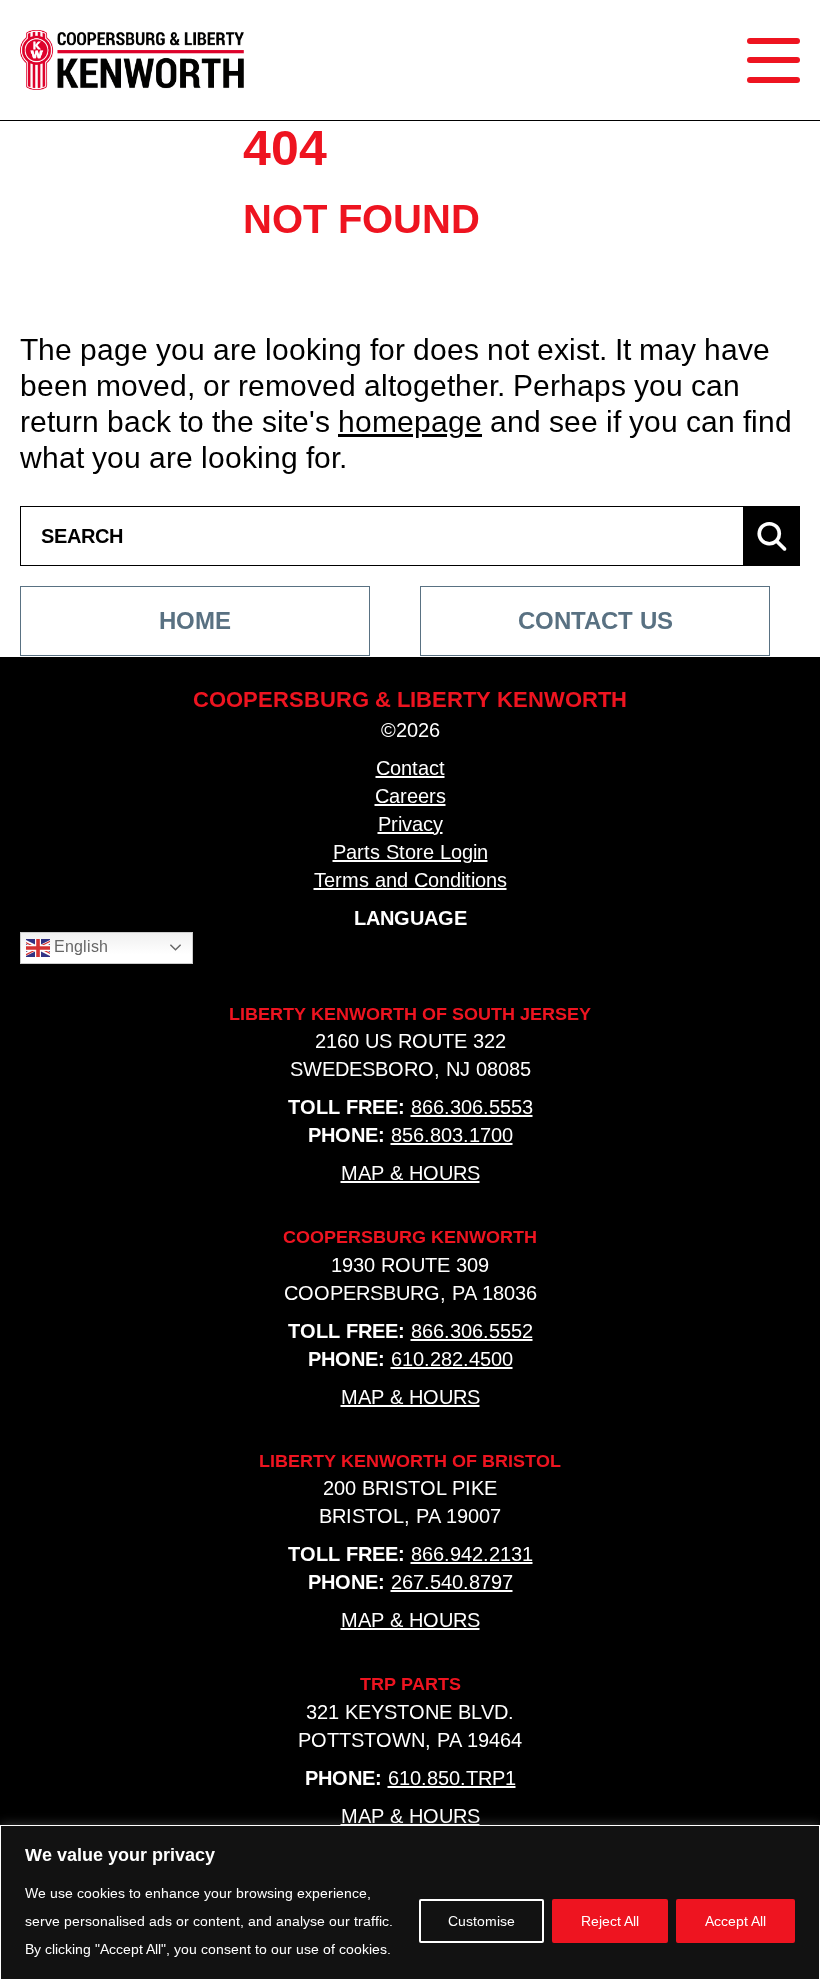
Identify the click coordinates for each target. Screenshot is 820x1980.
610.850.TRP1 (452, 1778)
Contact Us (595, 620)
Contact (410, 768)
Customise (481, 1921)
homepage (410, 421)
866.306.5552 (472, 1331)
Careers (410, 796)
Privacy (410, 824)
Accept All (735, 1921)
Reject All (610, 1921)
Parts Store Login (410, 852)
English (79, 946)
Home (195, 620)
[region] (410, 1902)
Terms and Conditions (410, 880)
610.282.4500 (452, 1359)
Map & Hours (410, 1173)
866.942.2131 (472, 1554)
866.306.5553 (472, 1107)
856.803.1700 (452, 1135)
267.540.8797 (452, 1582)
